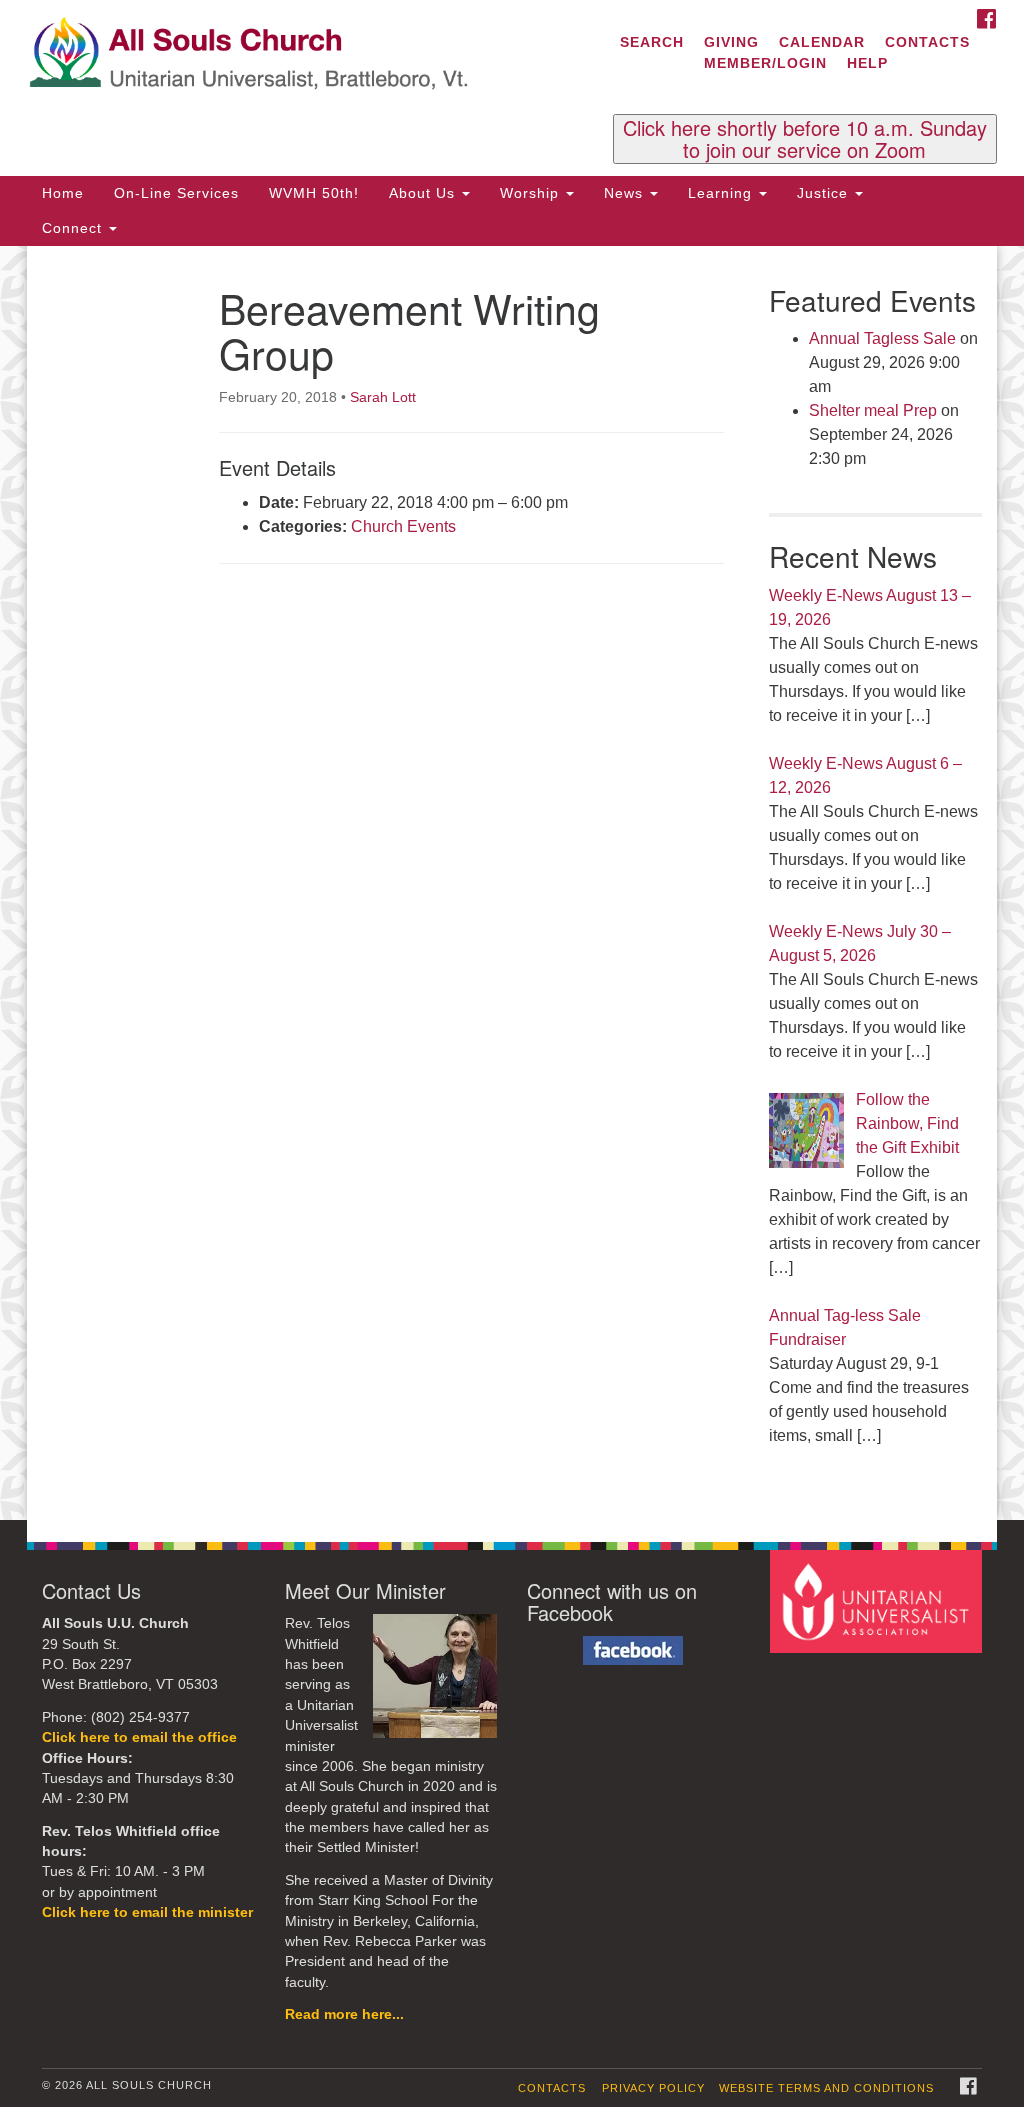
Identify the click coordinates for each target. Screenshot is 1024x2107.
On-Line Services (176, 193)
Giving (731, 42)
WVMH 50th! (314, 193)
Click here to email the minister (147, 1912)
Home (63, 193)
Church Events (403, 526)
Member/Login (765, 63)
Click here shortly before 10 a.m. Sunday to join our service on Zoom (805, 139)
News (626, 193)
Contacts (927, 42)
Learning (722, 193)
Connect (74, 228)
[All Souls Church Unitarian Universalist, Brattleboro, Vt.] (310, 55)
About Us (424, 193)
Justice (825, 193)
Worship (532, 193)
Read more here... (344, 2014)
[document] (512, 883)
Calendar (822, 42)
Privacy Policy (653, 2088)
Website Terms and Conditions (826, 2088)
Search (652, 42)
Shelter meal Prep (873, 410)
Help (867, 63)
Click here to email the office (139, 1737)
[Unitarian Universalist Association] (878, 1600)
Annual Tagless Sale (882, 338)
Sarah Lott (383, 397)
